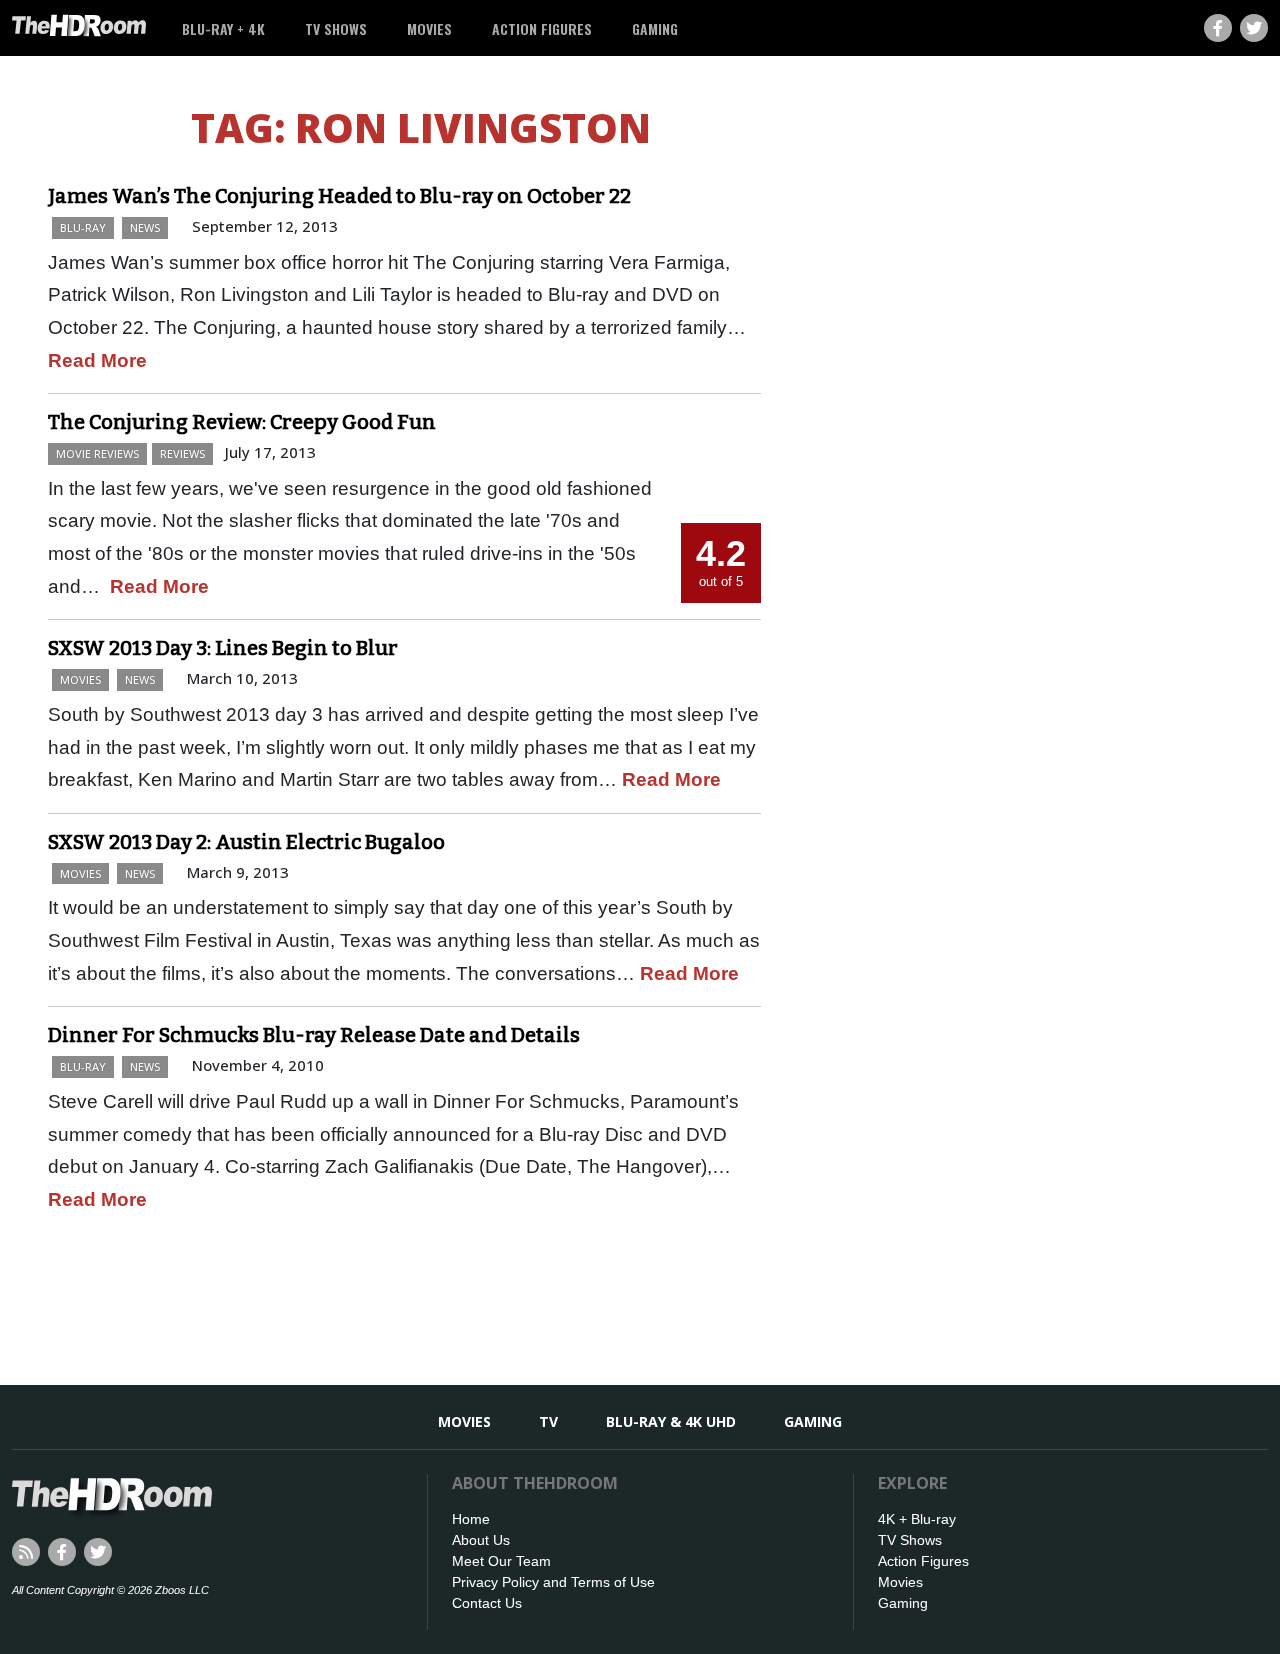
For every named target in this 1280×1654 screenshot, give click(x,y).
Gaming (655, 28)
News (145, 227)
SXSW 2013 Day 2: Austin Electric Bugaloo (246, 842)
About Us (481, 1540)
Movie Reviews (97, 453)
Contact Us (487, 1603)
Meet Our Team (501, 1561)
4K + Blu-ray (917, 1519)
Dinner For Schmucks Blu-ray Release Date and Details (314, 1035)
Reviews (182, 453)
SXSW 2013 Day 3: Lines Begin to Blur (223, 648)
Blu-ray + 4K (223, 28)
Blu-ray (83, 227)
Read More (97, 360)
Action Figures (542, 28)
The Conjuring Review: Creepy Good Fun (242, 422)
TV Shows (336, 28)
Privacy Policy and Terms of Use (553, 1582)
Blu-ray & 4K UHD (671, 1421)
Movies (429, 28)
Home (471, 1519)
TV (548, 1421)
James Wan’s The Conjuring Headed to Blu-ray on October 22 (339, 196)
